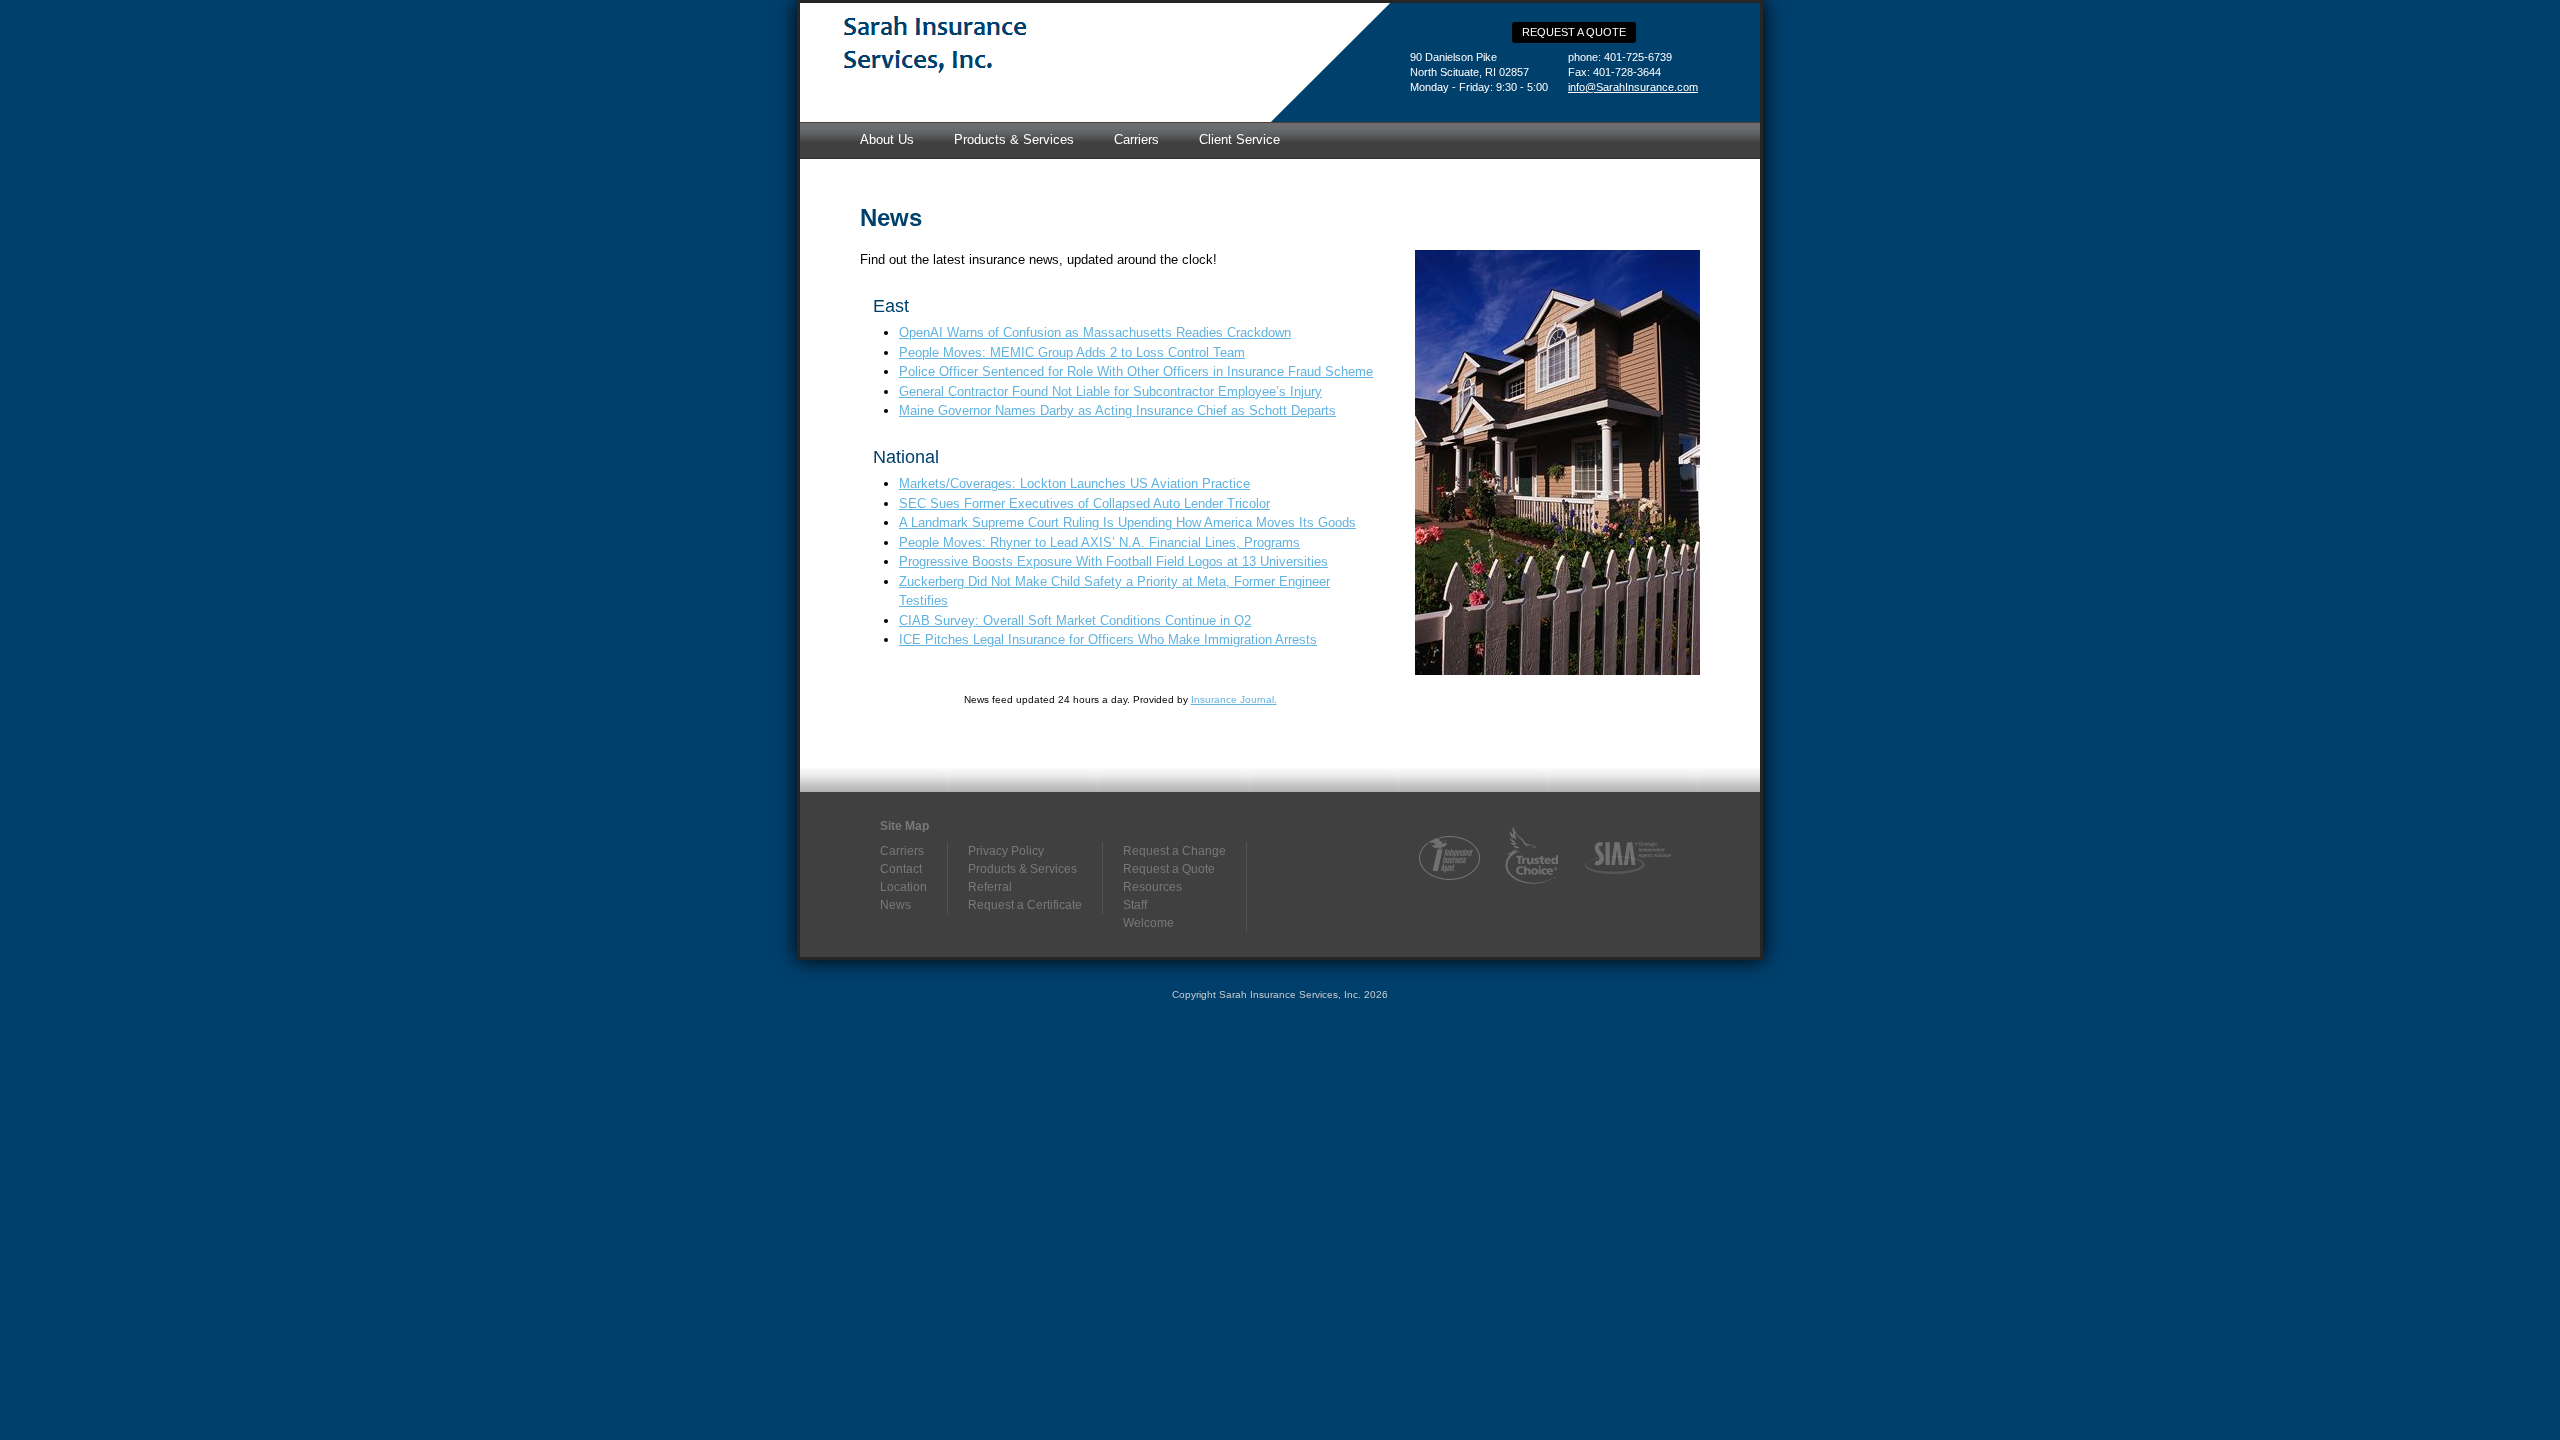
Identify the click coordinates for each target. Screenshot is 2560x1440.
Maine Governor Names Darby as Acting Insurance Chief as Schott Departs (1117, 410)
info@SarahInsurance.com (1633, 87)
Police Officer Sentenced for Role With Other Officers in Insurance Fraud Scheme (1136, 371)
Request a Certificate (1025, 905)
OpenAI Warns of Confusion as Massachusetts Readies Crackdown (1095, 332)
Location (903, 887)
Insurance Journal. (1234, 699)
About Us (887, 139)
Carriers (1136, 139)
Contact (901, 869)
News (895, 905)
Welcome (1148, 923)
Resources (1152, 887)
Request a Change (1174, 851)
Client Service (1239, 139)
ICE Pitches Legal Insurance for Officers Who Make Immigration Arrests (1108, 639)
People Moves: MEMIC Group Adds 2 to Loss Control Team (1072, 352)
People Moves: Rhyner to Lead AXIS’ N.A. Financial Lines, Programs (1099, 542)
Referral (990, 887)
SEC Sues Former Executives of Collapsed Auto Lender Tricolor (1084, 503)
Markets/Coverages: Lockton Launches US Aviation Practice (1074, 483)
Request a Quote (1574, 32)
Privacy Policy (1006, 851)
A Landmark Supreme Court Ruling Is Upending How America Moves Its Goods (1127, 522)
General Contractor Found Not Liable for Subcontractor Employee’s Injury (1110, 391)
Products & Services (1014, 139)
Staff (1135, 905)
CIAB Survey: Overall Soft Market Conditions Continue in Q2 (1075, 620)
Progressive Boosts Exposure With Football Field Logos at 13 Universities (1113, 561)
